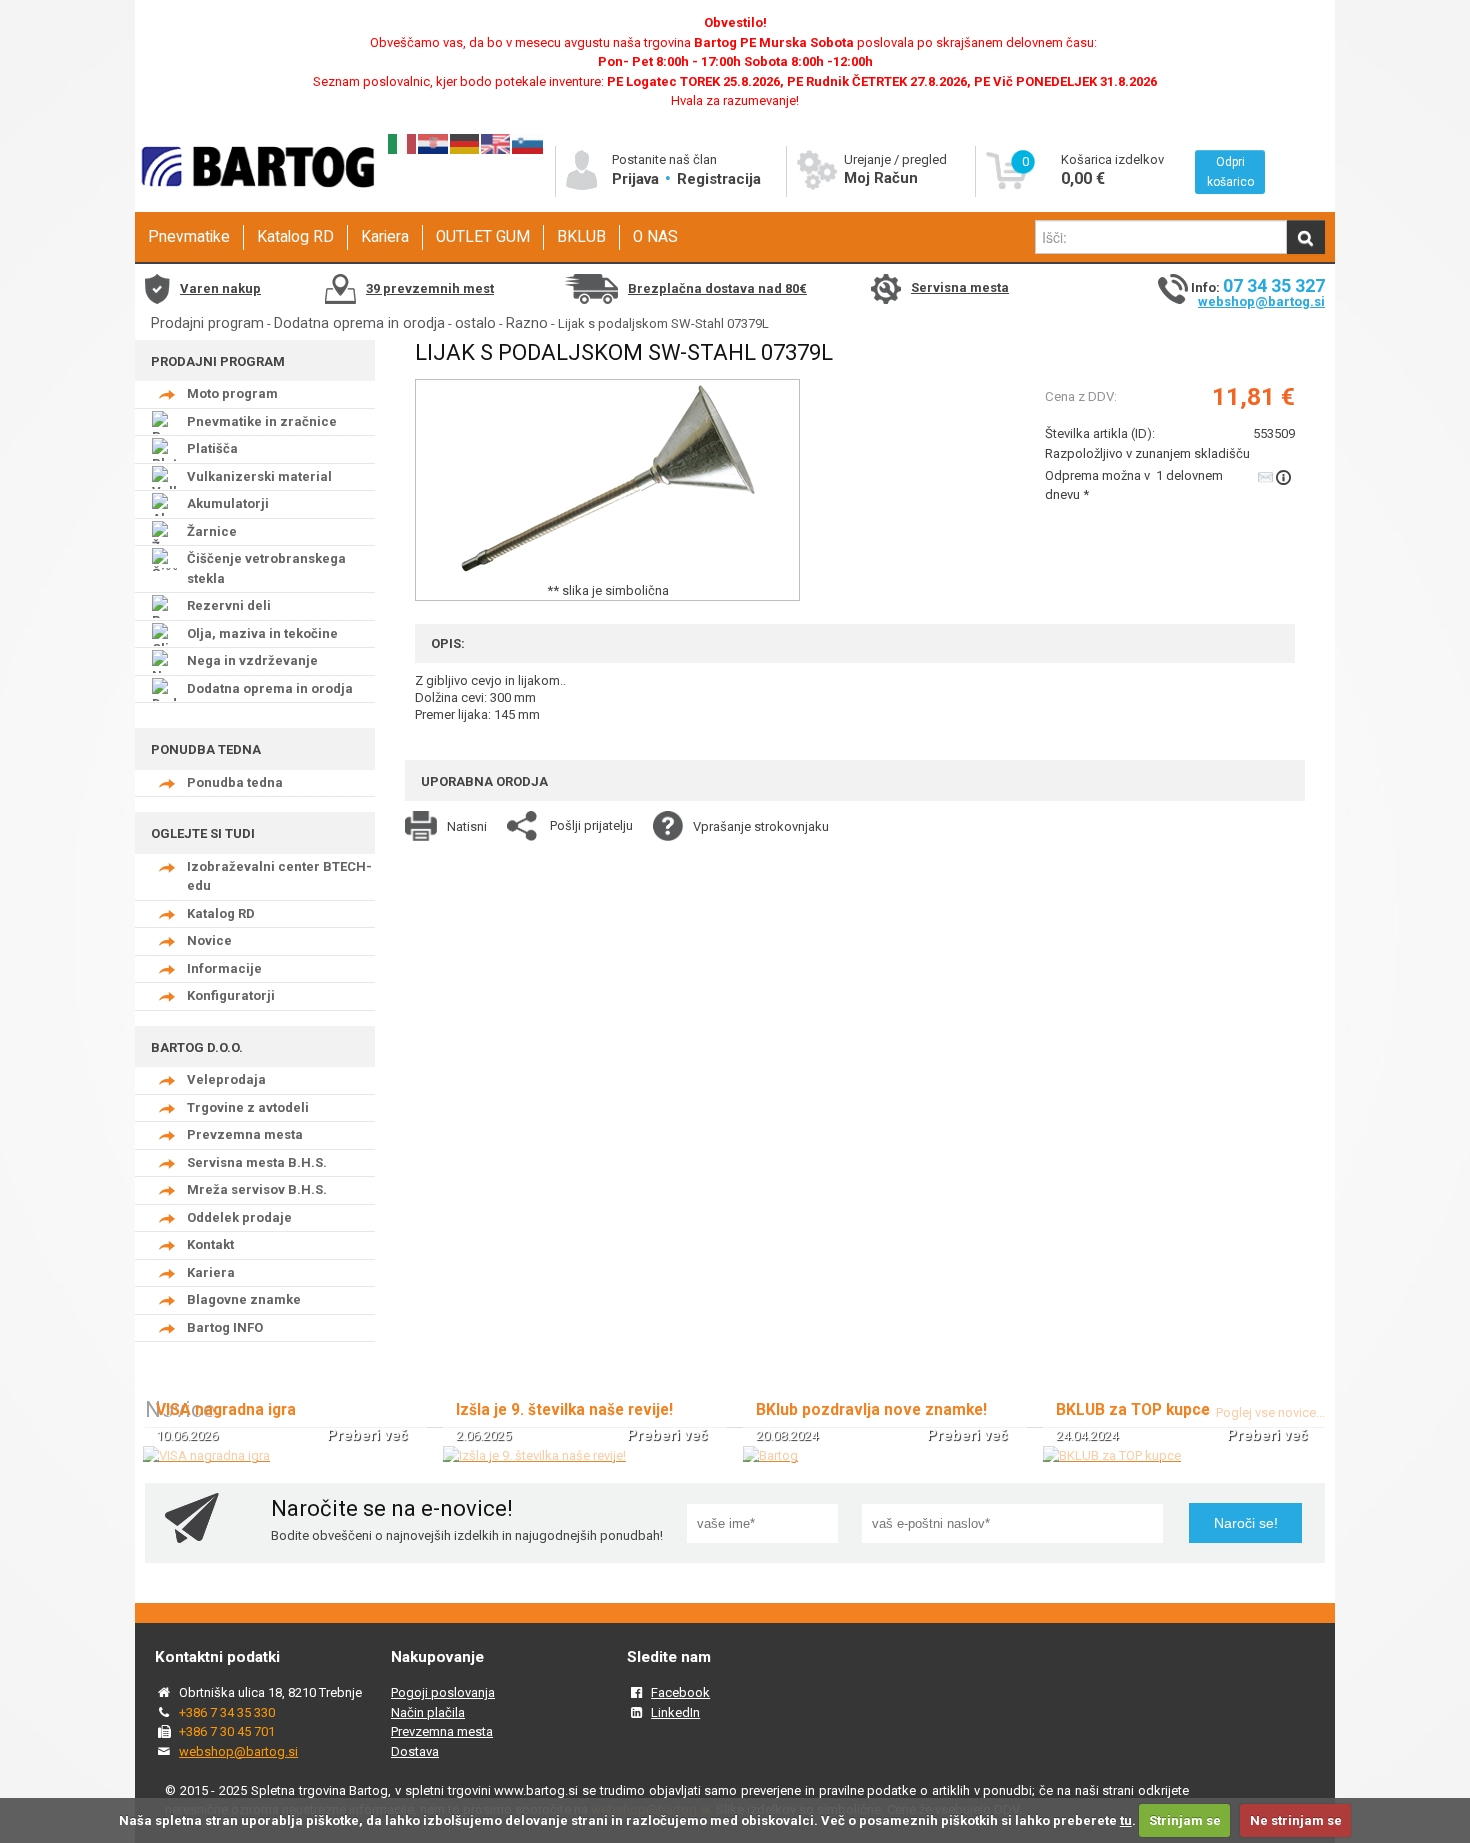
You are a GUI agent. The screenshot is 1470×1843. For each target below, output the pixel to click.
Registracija (719, 179)
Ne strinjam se (1296, 1820)
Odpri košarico (1230, 172)
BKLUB (581, 237)
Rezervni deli (229, 605)
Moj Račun (881, 178)
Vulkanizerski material (259, 476)
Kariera (385, 237)
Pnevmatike (189, 237)
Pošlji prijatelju (591, 825)
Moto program (232, 393)
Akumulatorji (228, 503)
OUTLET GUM (483, 237)
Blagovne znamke (244, 1299)
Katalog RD (295, 237)
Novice (209, 940)
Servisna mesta (960, 287)
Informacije (224, 968)
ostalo (475, 323)
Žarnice (212, 531)
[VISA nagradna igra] (206, 1455)
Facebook (680, 1692)
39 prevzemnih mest (430, 288)
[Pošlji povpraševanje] (1276, 476)
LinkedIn (675, 1712)
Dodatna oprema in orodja (359, 323)
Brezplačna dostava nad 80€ (717, 288)
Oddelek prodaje (239, 1217)
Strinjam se (1185, 1820)
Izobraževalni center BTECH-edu (279, 876)
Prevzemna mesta (245, 1134)
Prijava (637, 179)
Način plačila (428, 1712)
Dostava (415, 1751)
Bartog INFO (225, 1327)
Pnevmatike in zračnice (262, 421)
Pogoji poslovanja (443, 1692)
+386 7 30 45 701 (227, 1731)
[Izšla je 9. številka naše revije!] (534, 1455)
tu (1126, 1820)
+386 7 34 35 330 (227, 1712)
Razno (527, 323)
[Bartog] (770, 1455)
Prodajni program (207, 323)
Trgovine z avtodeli (248, 1107)
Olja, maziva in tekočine (262, 633)
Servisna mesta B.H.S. (257, 1162)
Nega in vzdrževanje (252, 660)
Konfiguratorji (231, 995)
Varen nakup (220, 288)
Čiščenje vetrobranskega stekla (266, 568)
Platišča (212, 448)
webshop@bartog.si (1261, 301)
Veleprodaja (226, 1079)
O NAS (655, 237)
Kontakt (210, 1244)
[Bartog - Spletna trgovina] (255, 205)
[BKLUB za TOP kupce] (1112, 1455)
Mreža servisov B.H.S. (257, 1189)
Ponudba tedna (235, 782)
